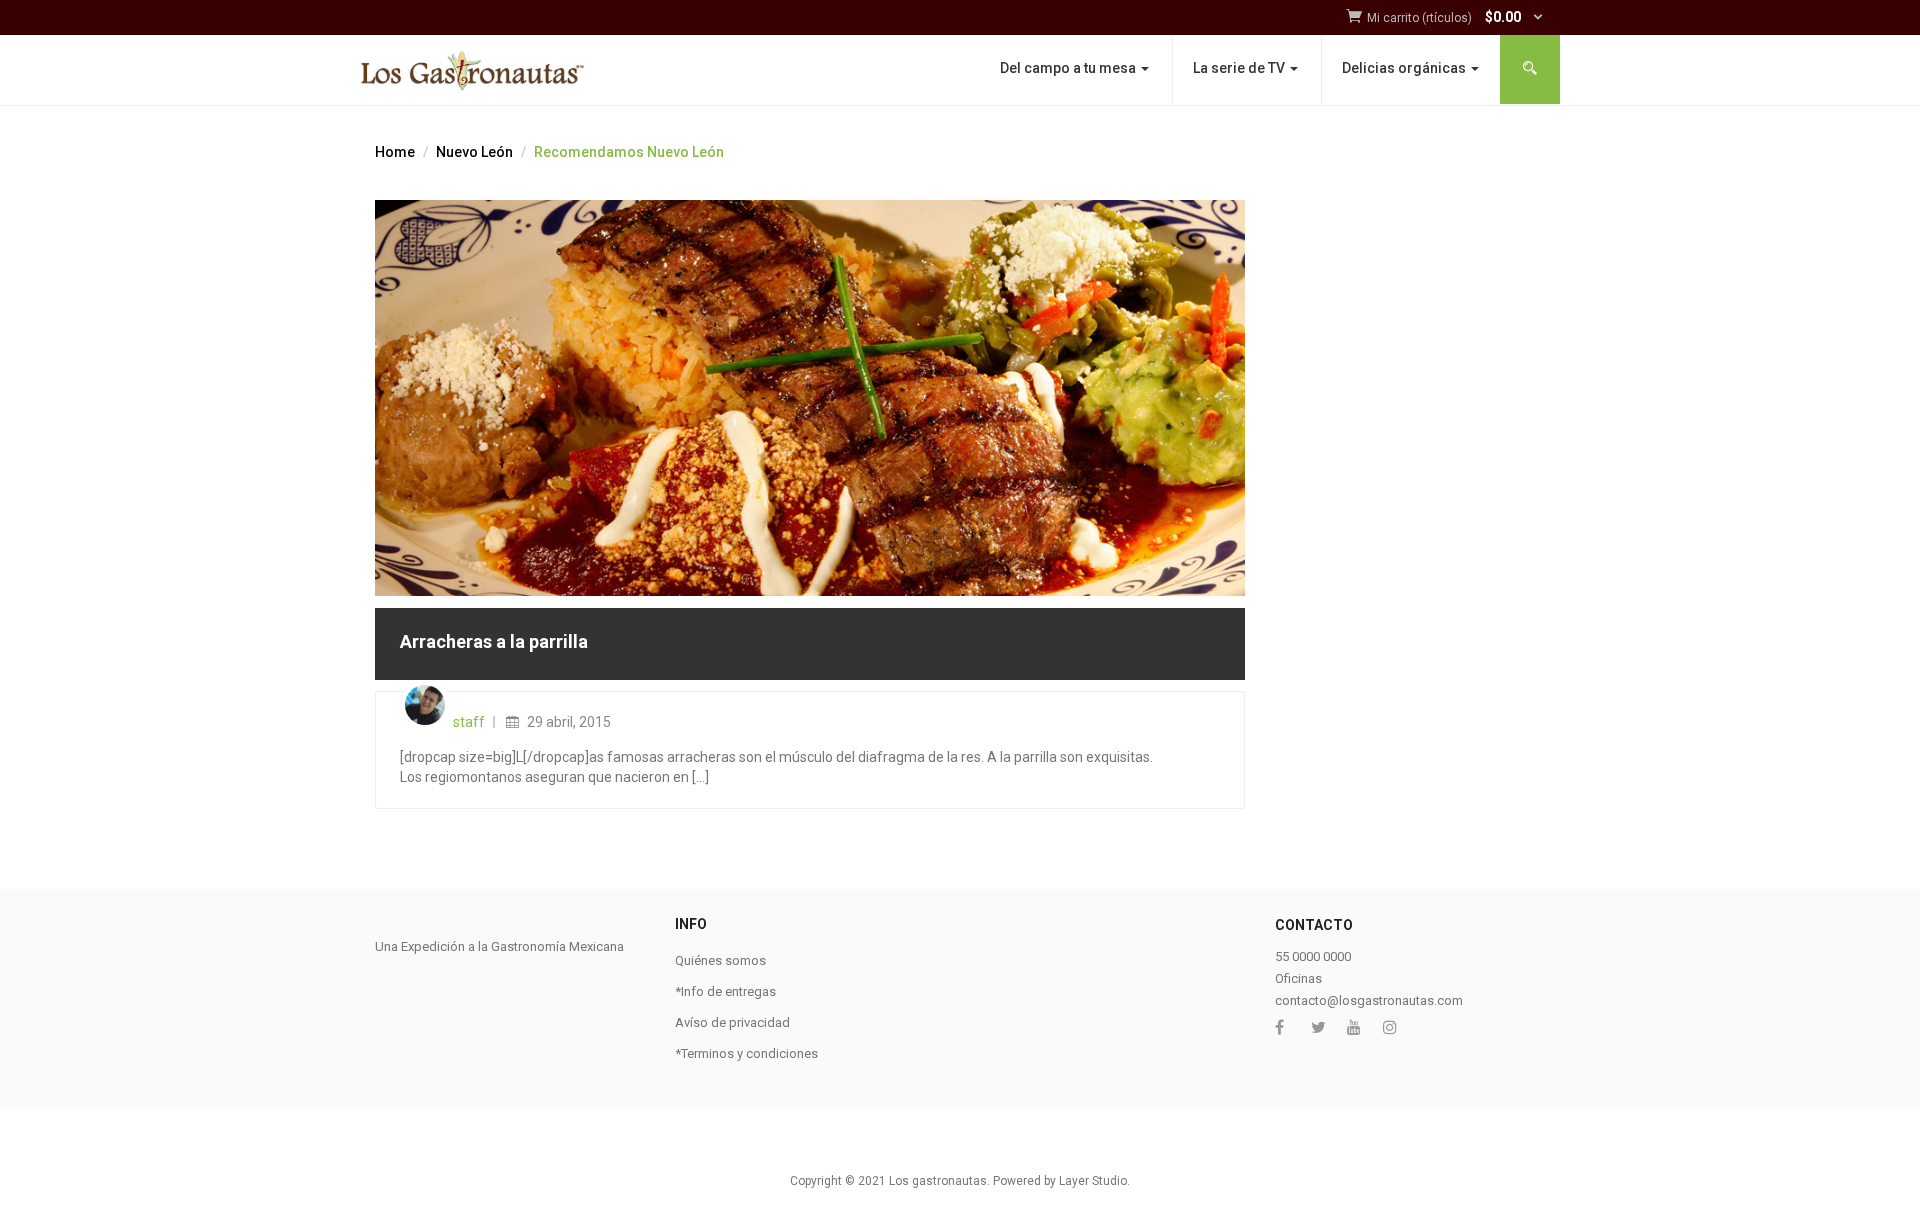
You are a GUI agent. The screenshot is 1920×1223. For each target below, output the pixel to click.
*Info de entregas (725, 991)
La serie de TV (1240, 68)
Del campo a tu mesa (1069, 68)
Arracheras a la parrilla (494, 641)
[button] (1456, 18)
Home (395, 152)
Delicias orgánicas (1405, 68)
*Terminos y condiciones (746, 1053)
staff (469, 722)
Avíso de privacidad (732, 1022)
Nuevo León (474, 152)
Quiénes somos (720, 960)
